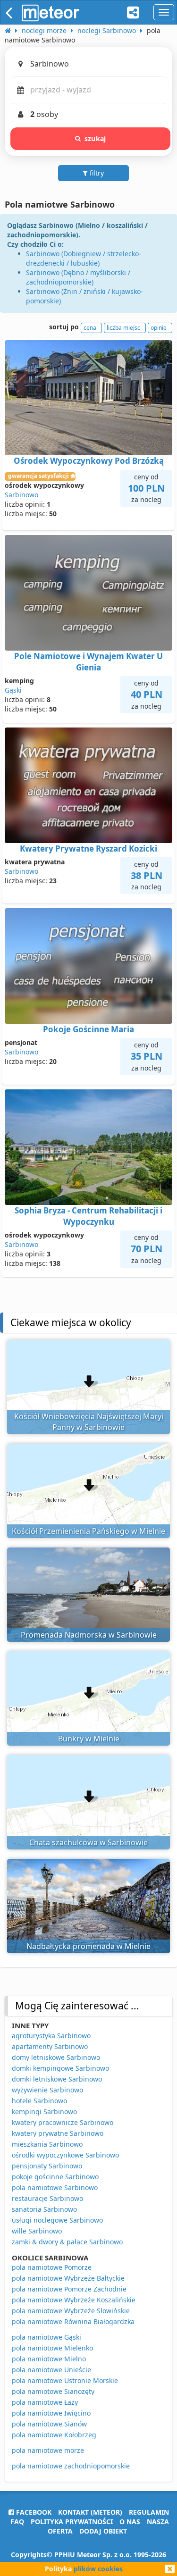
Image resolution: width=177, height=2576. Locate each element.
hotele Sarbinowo (39, 2101)
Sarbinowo (21, 495)
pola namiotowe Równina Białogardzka (73, 2321)
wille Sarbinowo (37, 2231)
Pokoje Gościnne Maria (88, 1029)
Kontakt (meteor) (90, 2512)
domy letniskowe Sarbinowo (56, 2057)
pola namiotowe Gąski (46, 2337)
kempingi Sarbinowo (44, 2112)
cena (90, 328)
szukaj (95, 138)
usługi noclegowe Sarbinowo (57, 2220)
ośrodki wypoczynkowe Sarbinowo (65, 2155)
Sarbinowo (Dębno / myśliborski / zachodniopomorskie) (78, 277)
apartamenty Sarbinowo (50, 2046)
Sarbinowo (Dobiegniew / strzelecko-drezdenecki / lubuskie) (84, 258)
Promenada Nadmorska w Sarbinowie (89, 1635)
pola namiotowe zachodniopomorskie (71, 2466)
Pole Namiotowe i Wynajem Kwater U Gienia (88, 662)
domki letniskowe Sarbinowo (57, 2079)
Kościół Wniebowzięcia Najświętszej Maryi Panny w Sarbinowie (89, 1422)
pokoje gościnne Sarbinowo (55, 2177)
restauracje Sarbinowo (47, 2198)
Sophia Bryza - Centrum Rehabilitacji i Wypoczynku (88, 1216)
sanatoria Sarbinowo (44, 2209)
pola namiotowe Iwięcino (51, 2413)
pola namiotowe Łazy (45, 2402)
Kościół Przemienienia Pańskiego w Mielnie (88, 1531)
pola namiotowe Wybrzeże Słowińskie (71, 2311)
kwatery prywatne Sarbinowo (58, 2133)
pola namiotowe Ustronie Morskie (65, 2380)
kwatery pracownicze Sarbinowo (63, 2122)
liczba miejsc (123, 328)
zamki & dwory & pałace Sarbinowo (67, 2242)
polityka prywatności (72, 2522)
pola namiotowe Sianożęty (53, 2391)
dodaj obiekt (103, 2531)
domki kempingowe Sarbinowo (60, 2068)
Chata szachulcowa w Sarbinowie (88, 1842)
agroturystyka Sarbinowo (51, 2036)
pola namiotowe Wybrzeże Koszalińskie (74, 2300)
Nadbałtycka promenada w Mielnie (88, 1946)
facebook (33, 2512)
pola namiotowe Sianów (49, 2424)
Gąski (13, 690)
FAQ (17, 2522)
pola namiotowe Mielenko (52, 2348)
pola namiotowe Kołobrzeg (54, 2435)
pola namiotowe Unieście (51, 2370)
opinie (159, 328)
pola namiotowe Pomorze (52, 2267)
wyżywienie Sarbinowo (47, 2090)
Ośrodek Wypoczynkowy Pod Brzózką (89, 461)
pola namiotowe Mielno (49, 2359)
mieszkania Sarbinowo (47, 2144)
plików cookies (98, 2569)
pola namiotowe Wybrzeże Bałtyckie (68, 2278)
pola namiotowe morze (48, 2450)
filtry (96, 173)
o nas (130, 2522)
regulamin (149, 2512)
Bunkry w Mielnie (89, 1739)
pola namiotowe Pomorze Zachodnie (69, 2289)
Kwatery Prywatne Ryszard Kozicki (88, 849)
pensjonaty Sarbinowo (47, 2166)
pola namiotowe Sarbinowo (55, 2187)
